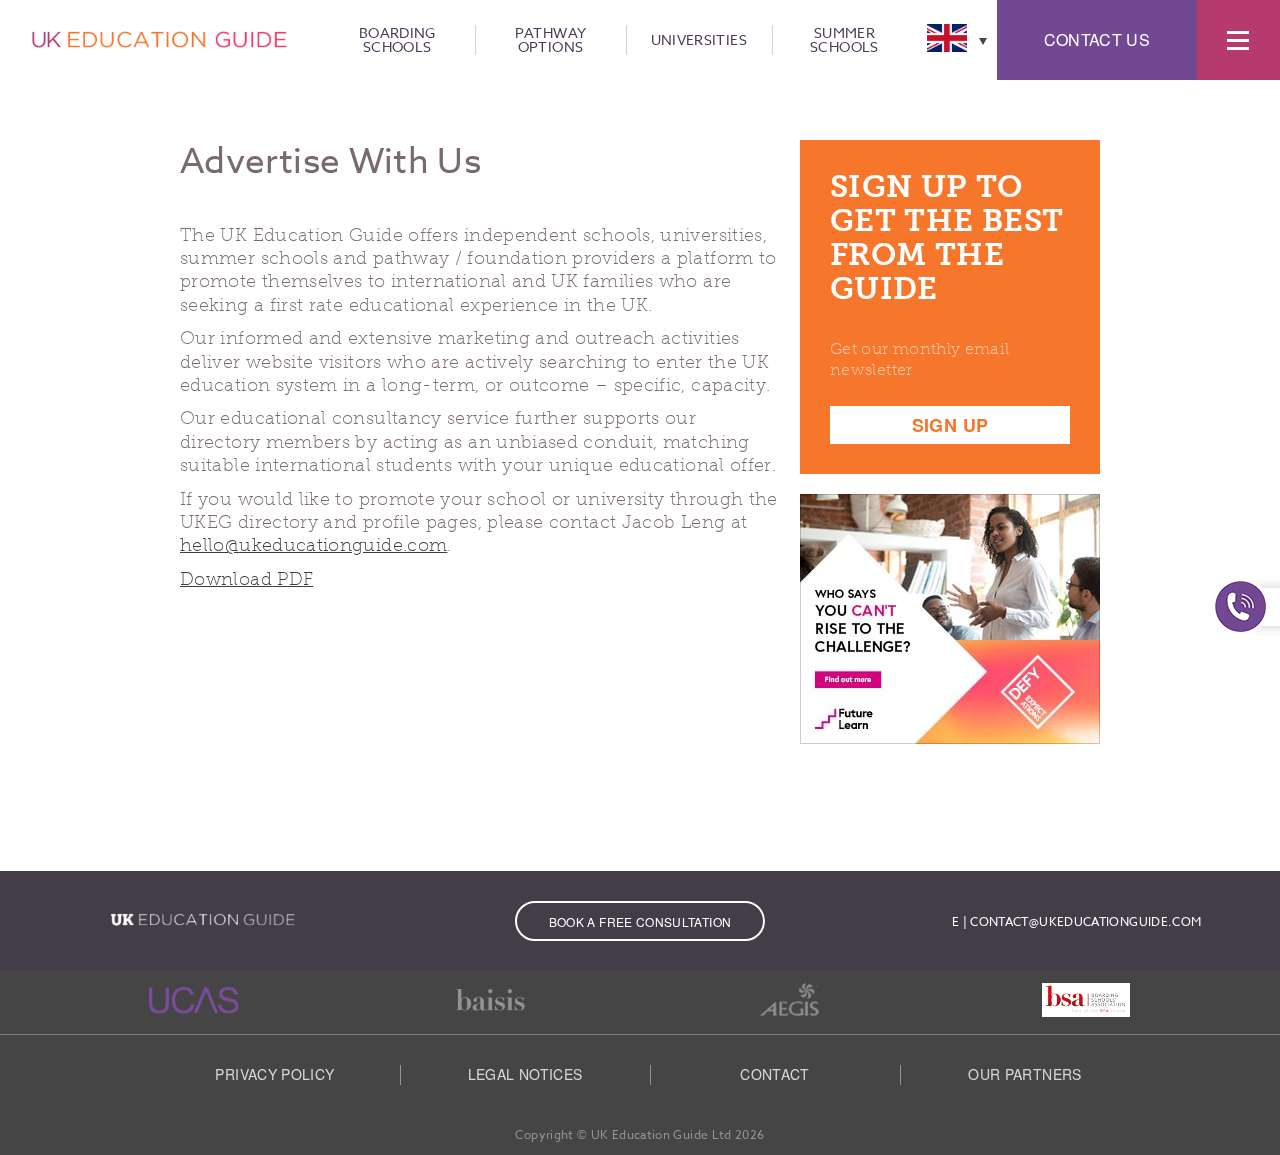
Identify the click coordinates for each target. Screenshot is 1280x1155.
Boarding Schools (397, 40)
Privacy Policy (274, 1074)
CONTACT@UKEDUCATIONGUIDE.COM (1085, 921)
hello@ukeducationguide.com (313, 545)
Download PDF (246, 579)
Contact (775, 1074)
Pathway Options (551, 40)
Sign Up (950, 425)
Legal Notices (525, 1074)
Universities (699, 40)
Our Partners (1024, 1074)
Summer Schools (844, 40)
